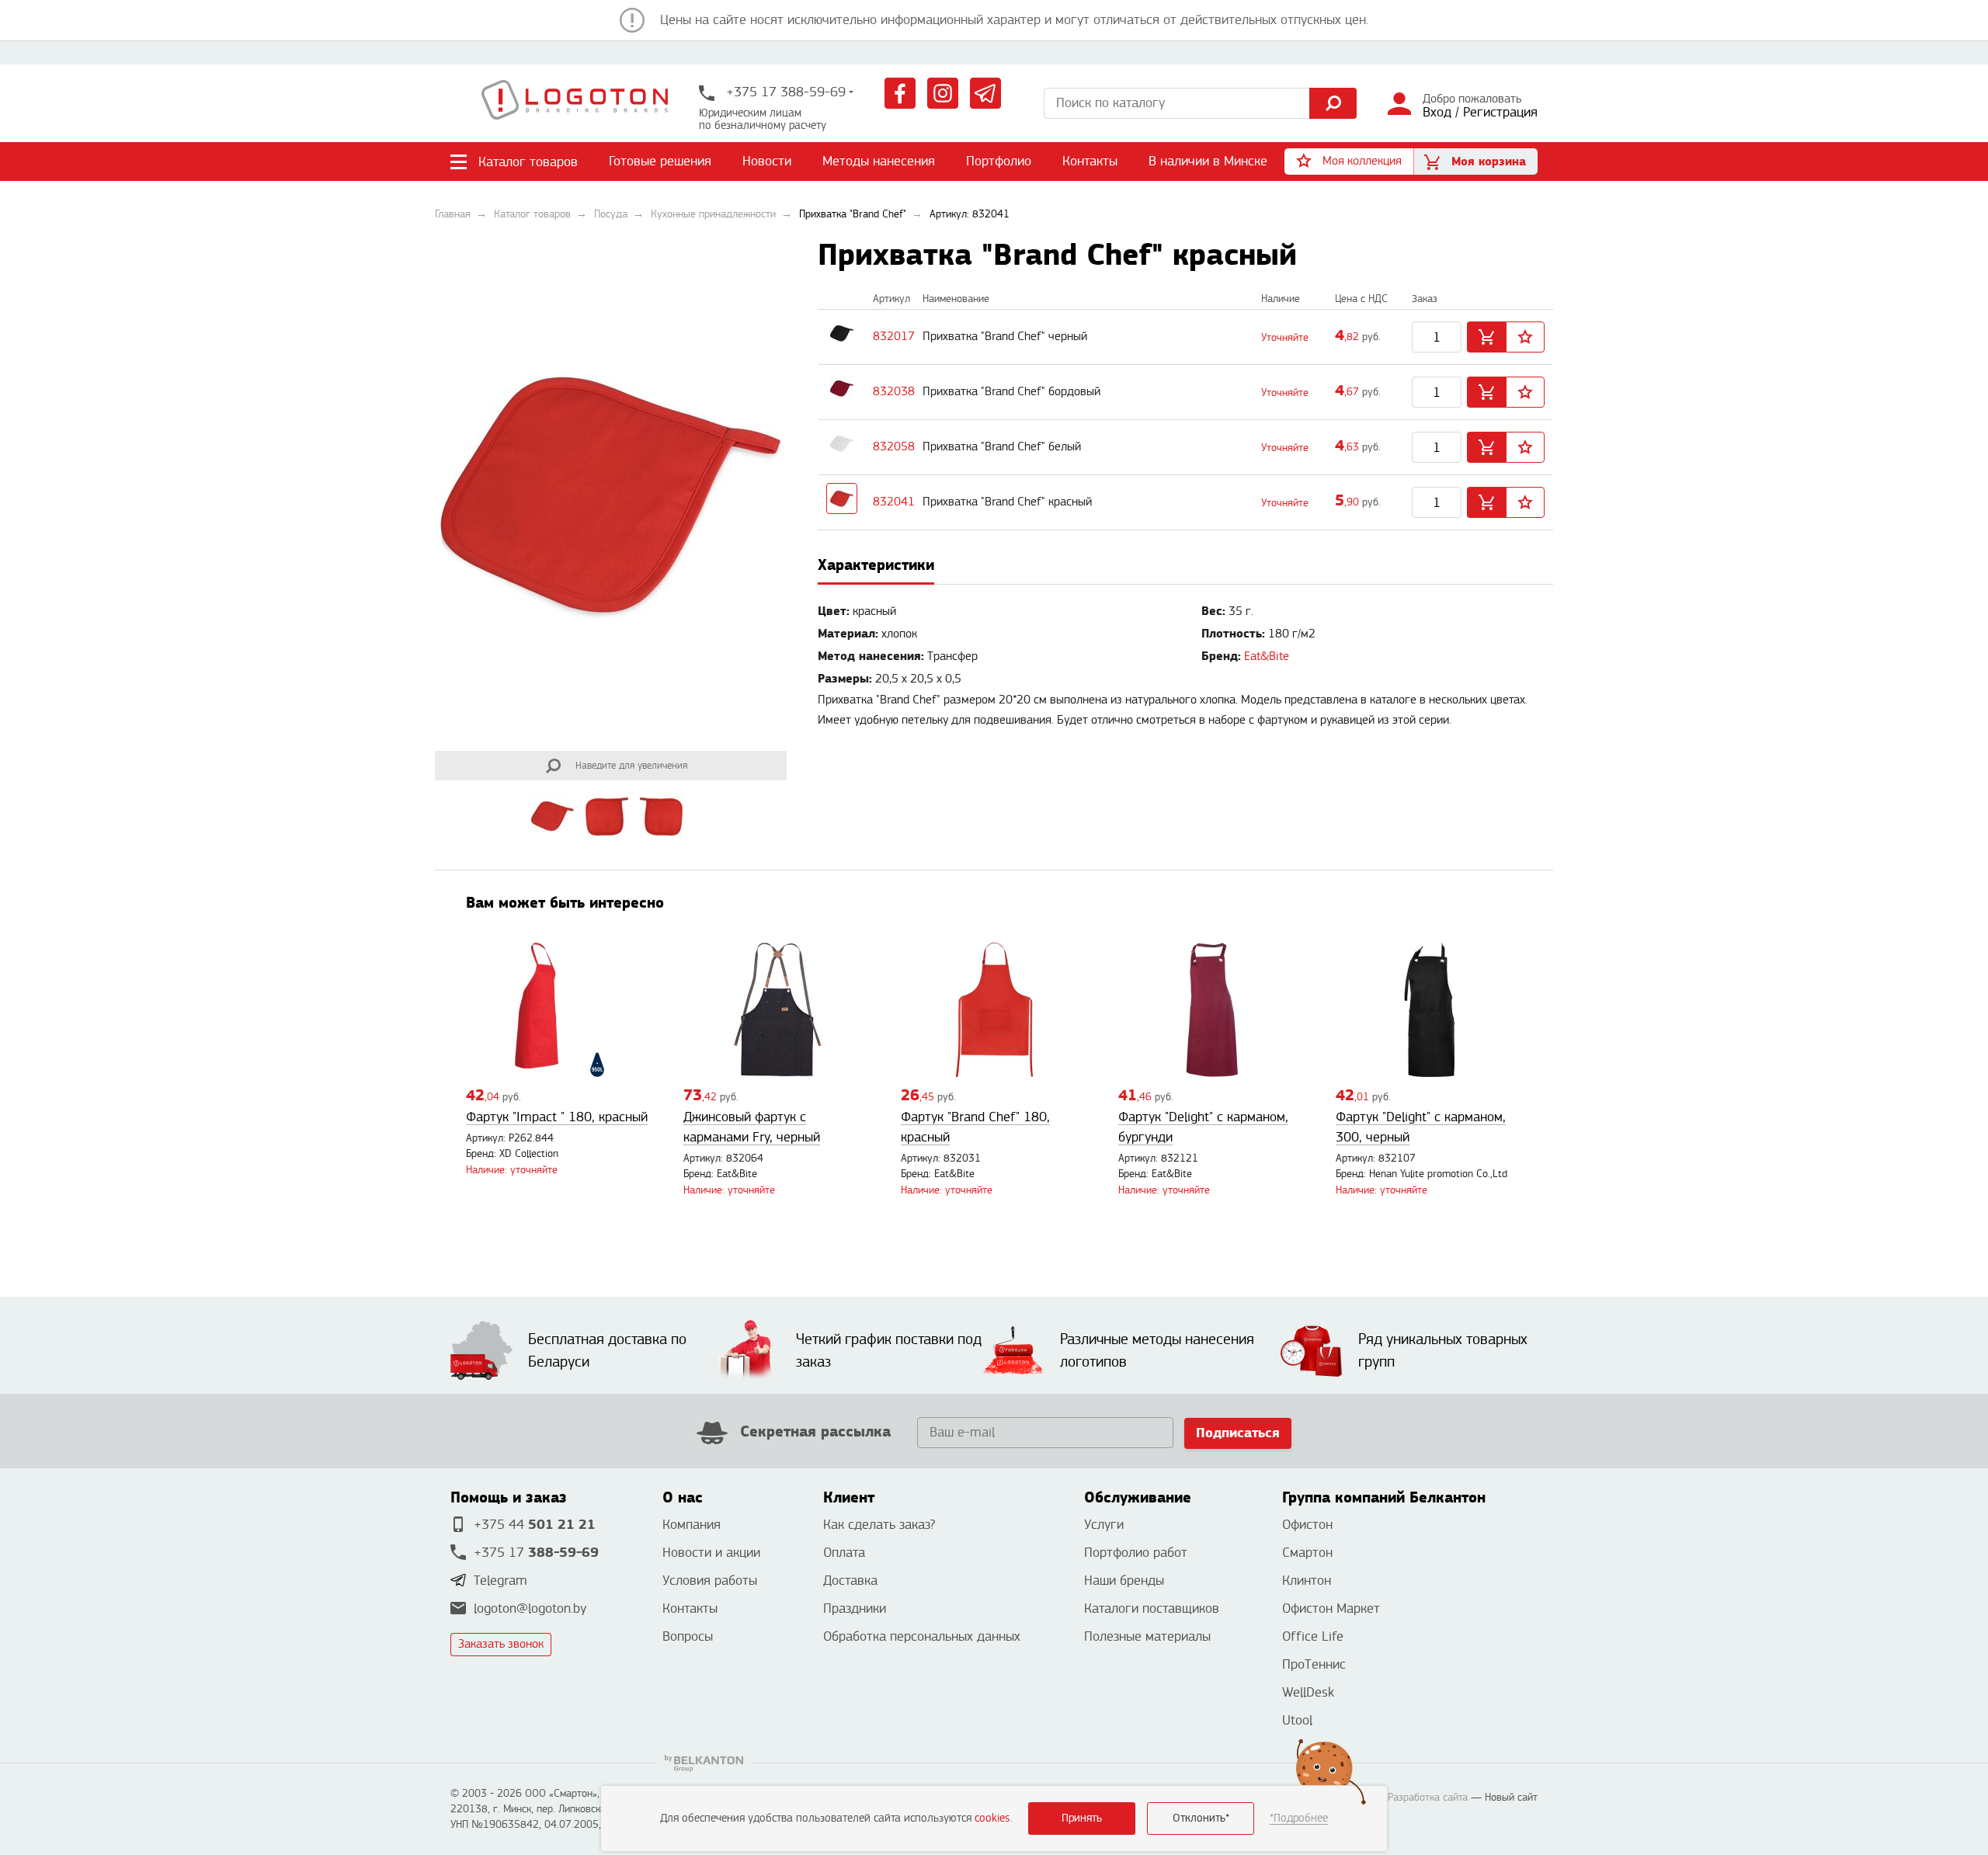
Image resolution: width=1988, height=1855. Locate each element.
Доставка (850, 1581)
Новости (767, 161)
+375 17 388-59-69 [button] (784, 92)
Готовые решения (660, 161)
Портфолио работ (1136, 1553)
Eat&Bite (1267, 657)
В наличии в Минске (1208, 161)
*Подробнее (1299, 1818)
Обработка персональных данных (922, 1636)
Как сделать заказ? (879, 1525)
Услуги (1104, 1525)
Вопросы (688, 1636)
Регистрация (1500, 112)
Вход (1437, 112)
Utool (1297, 1720)
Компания (692, 1525)
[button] (1349, 162)
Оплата (844, 1553)
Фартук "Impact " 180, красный (557, 1117)
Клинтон (1307, 1581)
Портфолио (999, 161)
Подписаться (1238, 1433)
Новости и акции (711, 1553)
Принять (1082, 1818)
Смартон (1307, 1553)
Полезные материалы (1147, 1636)
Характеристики (876, 565)
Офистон (1307, 1525)
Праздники (855, 1608)
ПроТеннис (1314, 1664)
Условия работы (710, 1581)
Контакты (1090, 161)
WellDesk (1308, 1692)
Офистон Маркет (1331, 1608)
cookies (992, 1818)
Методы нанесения (879, 161)
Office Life (1313, 1636)
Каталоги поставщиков (1152, 1608)
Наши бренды (1124, 1581)
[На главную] (575, 103)
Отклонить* (1201, 1818)
